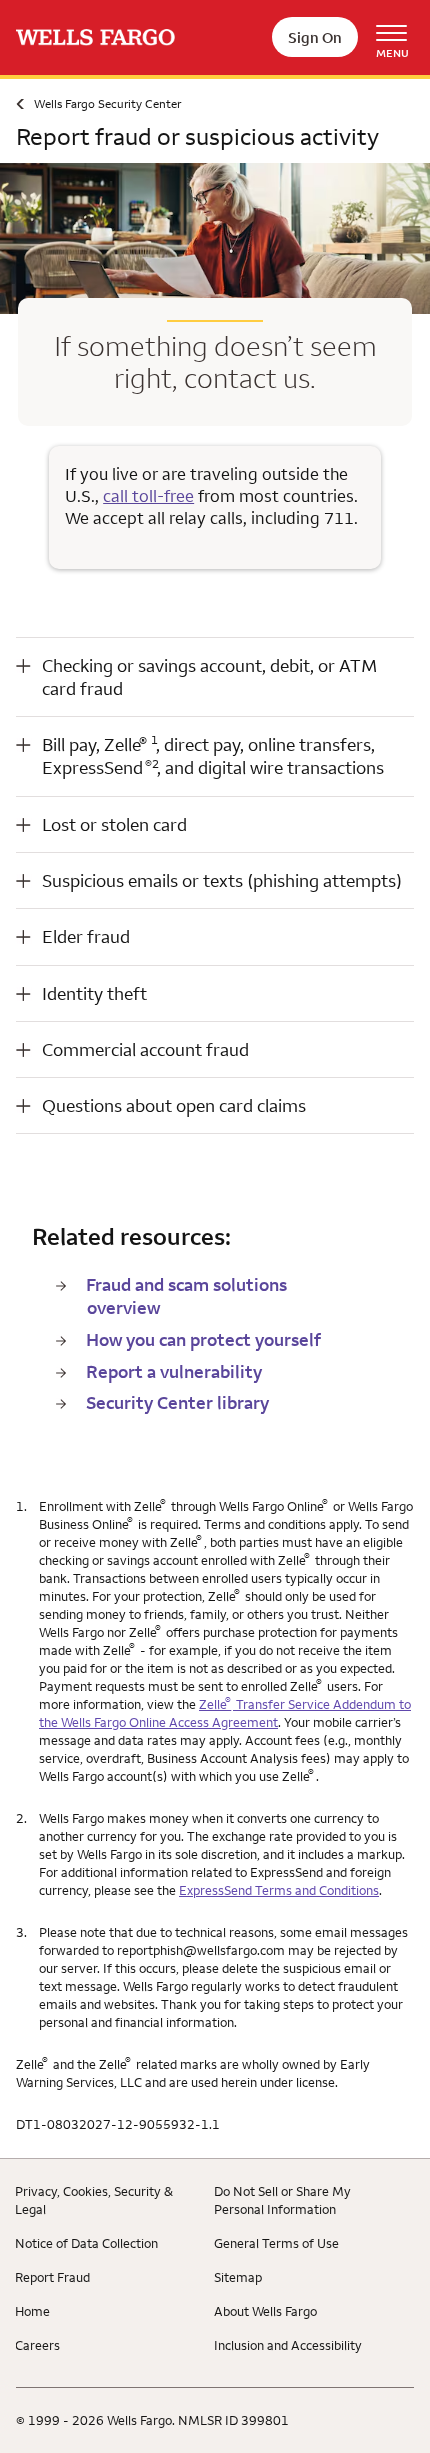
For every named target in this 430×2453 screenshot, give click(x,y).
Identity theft (94, 993)
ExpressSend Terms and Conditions (279, 1890)
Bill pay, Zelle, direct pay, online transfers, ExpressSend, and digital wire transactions (213, 756)
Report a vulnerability (174, 1371)
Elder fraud (86, 936)
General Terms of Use (276, 2243)
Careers (37, 2345)
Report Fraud (52, 2277)
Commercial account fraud (145, 1049)
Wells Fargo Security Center (107, 103)
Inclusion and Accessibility (288, 2345)
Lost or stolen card (114, 824)
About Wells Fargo (265, 2311)
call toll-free (148, 496)
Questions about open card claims (174, 1105)
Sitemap (238, 2277)
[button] (215, 677)
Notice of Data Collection (86, 2243)
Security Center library (177, 1402)
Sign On (315, 37)
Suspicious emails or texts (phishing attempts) (222, 880)
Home (32, 2311)
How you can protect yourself (203, 1339)
